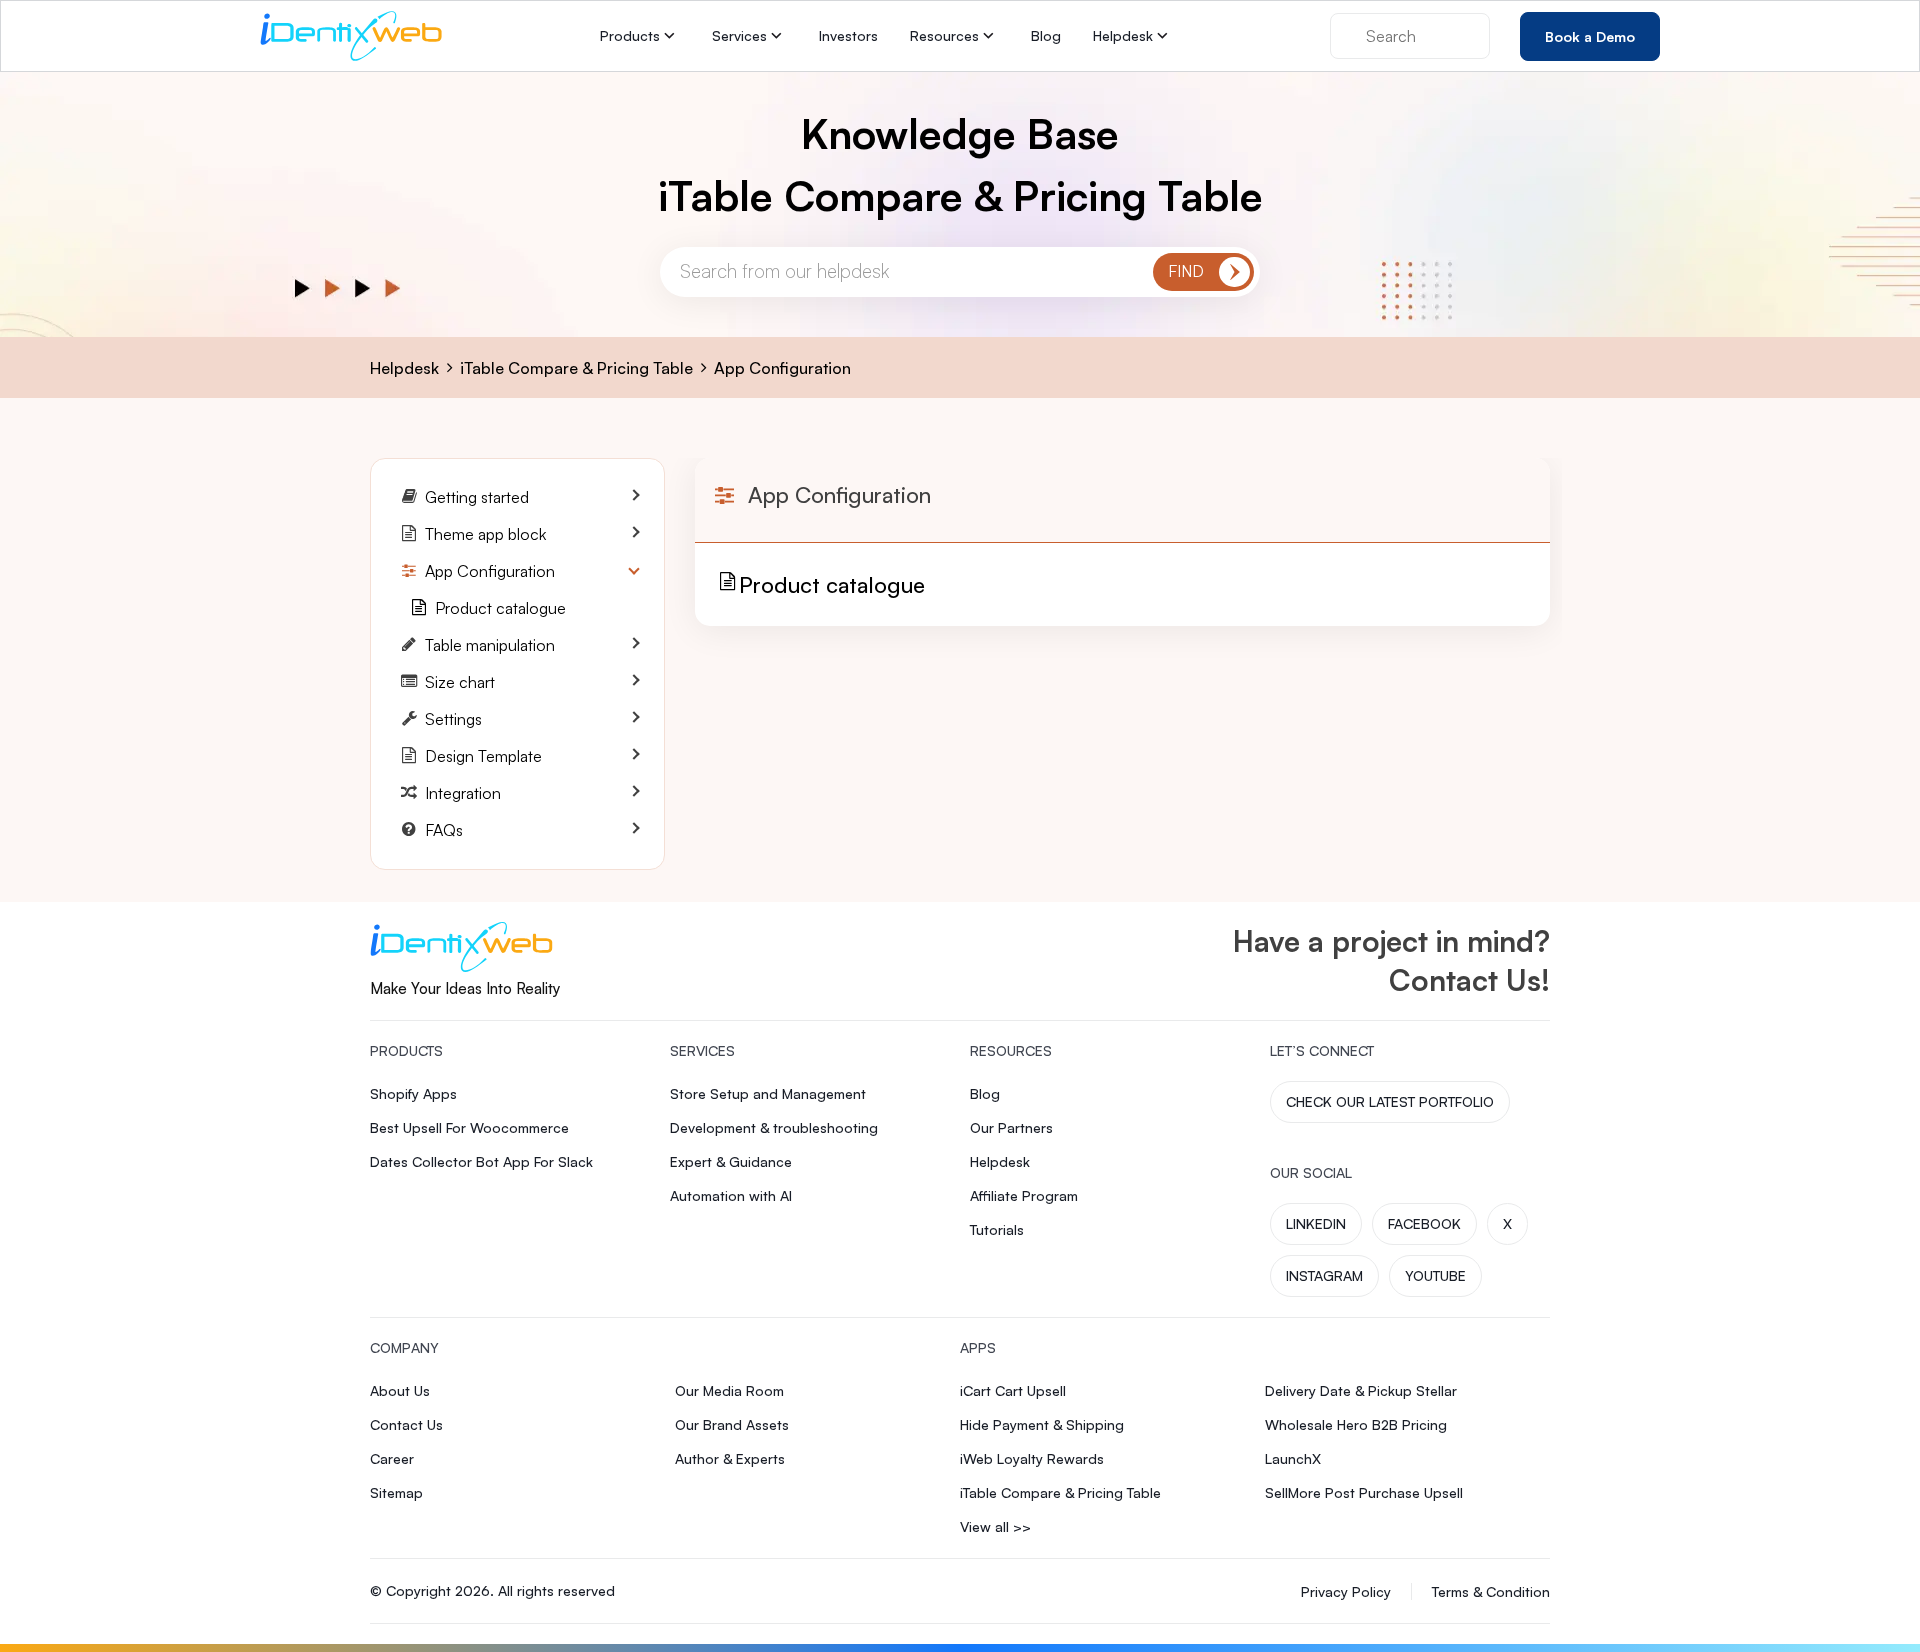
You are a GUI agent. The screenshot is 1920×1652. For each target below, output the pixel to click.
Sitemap (396, 1492)
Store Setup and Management (768, 1093)
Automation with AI (731, 1195)
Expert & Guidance (731, 1161)
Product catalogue (832, 584)
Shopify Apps (413, 1093)
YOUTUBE (1435, 1275)
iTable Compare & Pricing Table (576, 368)
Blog (1046, 35)
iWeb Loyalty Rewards (1032, 1458)
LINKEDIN (1316, 1223)
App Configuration (782, 368)
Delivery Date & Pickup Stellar (1361, 1390)
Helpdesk (1123, 35)
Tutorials (997, 1229)
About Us (400, 1390)
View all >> (995, 1526)
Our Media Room (729, 1390)
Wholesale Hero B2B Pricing (1356, 1424)
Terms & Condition (1491, 1591)
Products (630, 35)
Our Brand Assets (732, 1424)
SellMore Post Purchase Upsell (1364, 1492)
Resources (944, 35)
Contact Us (406, 1424)
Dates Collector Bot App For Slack (481, 1161)
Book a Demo (1590, 35)
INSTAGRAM (1324, 1275)
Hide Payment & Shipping (1042, 1424)
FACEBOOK (1424, 1223)
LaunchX (1293, 1458)
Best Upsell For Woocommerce (469, 1127)
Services (739, 35)
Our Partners (1011, 1127)
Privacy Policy (1346, 1591)
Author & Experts (730, 1458)
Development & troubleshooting (774, 1127)
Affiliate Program (1024, 1195)
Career (392, 1458)
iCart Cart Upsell (1013, 1390)
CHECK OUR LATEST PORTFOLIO (1390, 1101)
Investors (848, 35)
